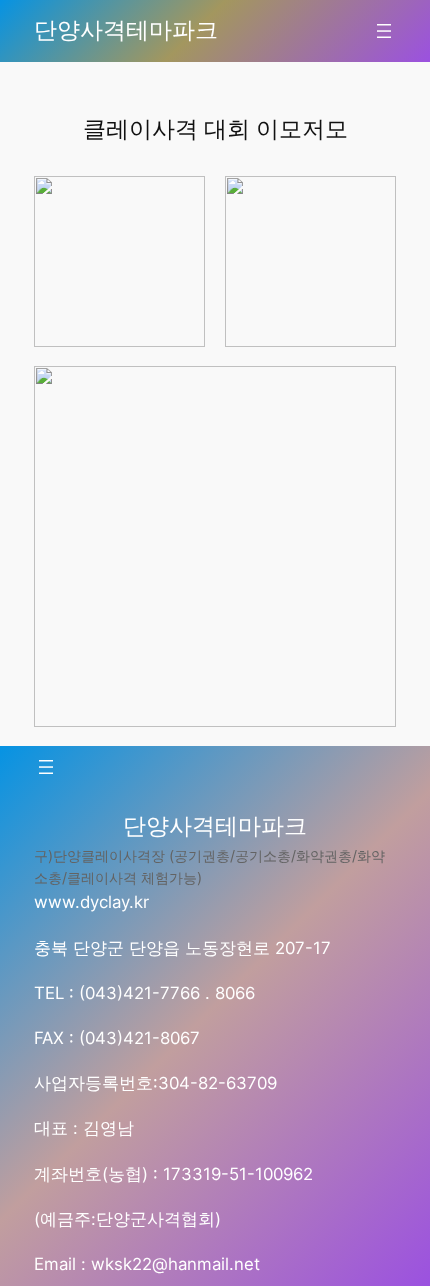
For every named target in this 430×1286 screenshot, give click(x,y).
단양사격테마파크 (126, 30)
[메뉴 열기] (384, 31)
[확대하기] (179, 202)
